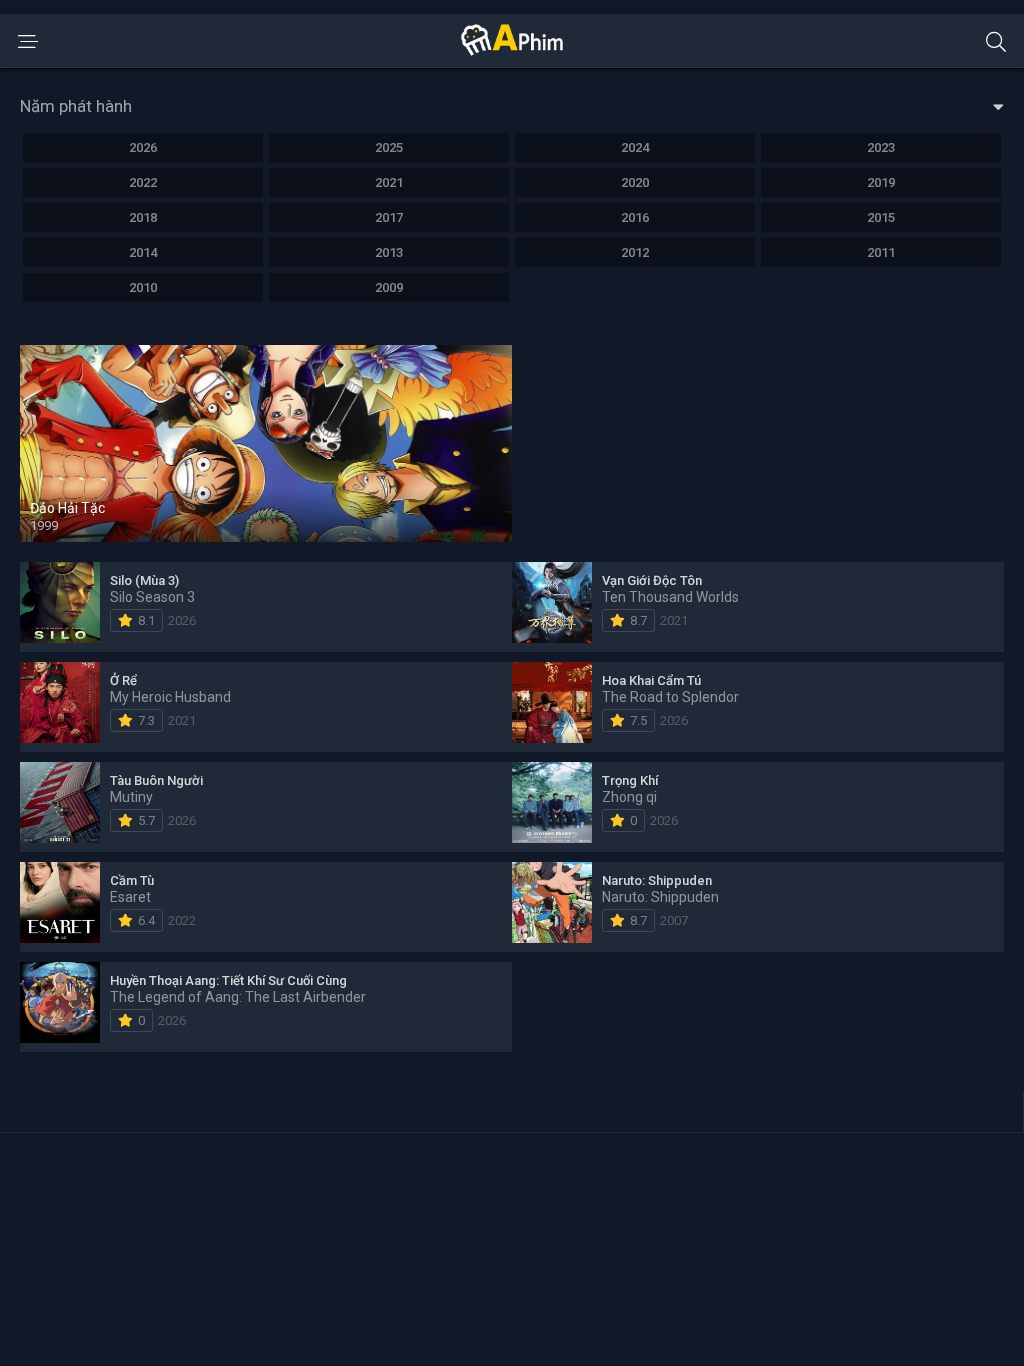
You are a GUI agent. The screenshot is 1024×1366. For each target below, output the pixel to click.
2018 (143, 217)
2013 (389, 252)
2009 (389, 287)
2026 (143, 147)
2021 (389, 182)
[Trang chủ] (512, 51)
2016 (635, 217)
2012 (635, 252)
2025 (389, 147)
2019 (881, 182)
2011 (881, 252)
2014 (143, 252)
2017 (389, 217)
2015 (881, 217)
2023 (881, 147)
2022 (143, 182)
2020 (635, 182)
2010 (143, 287)
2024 (635, 147)
